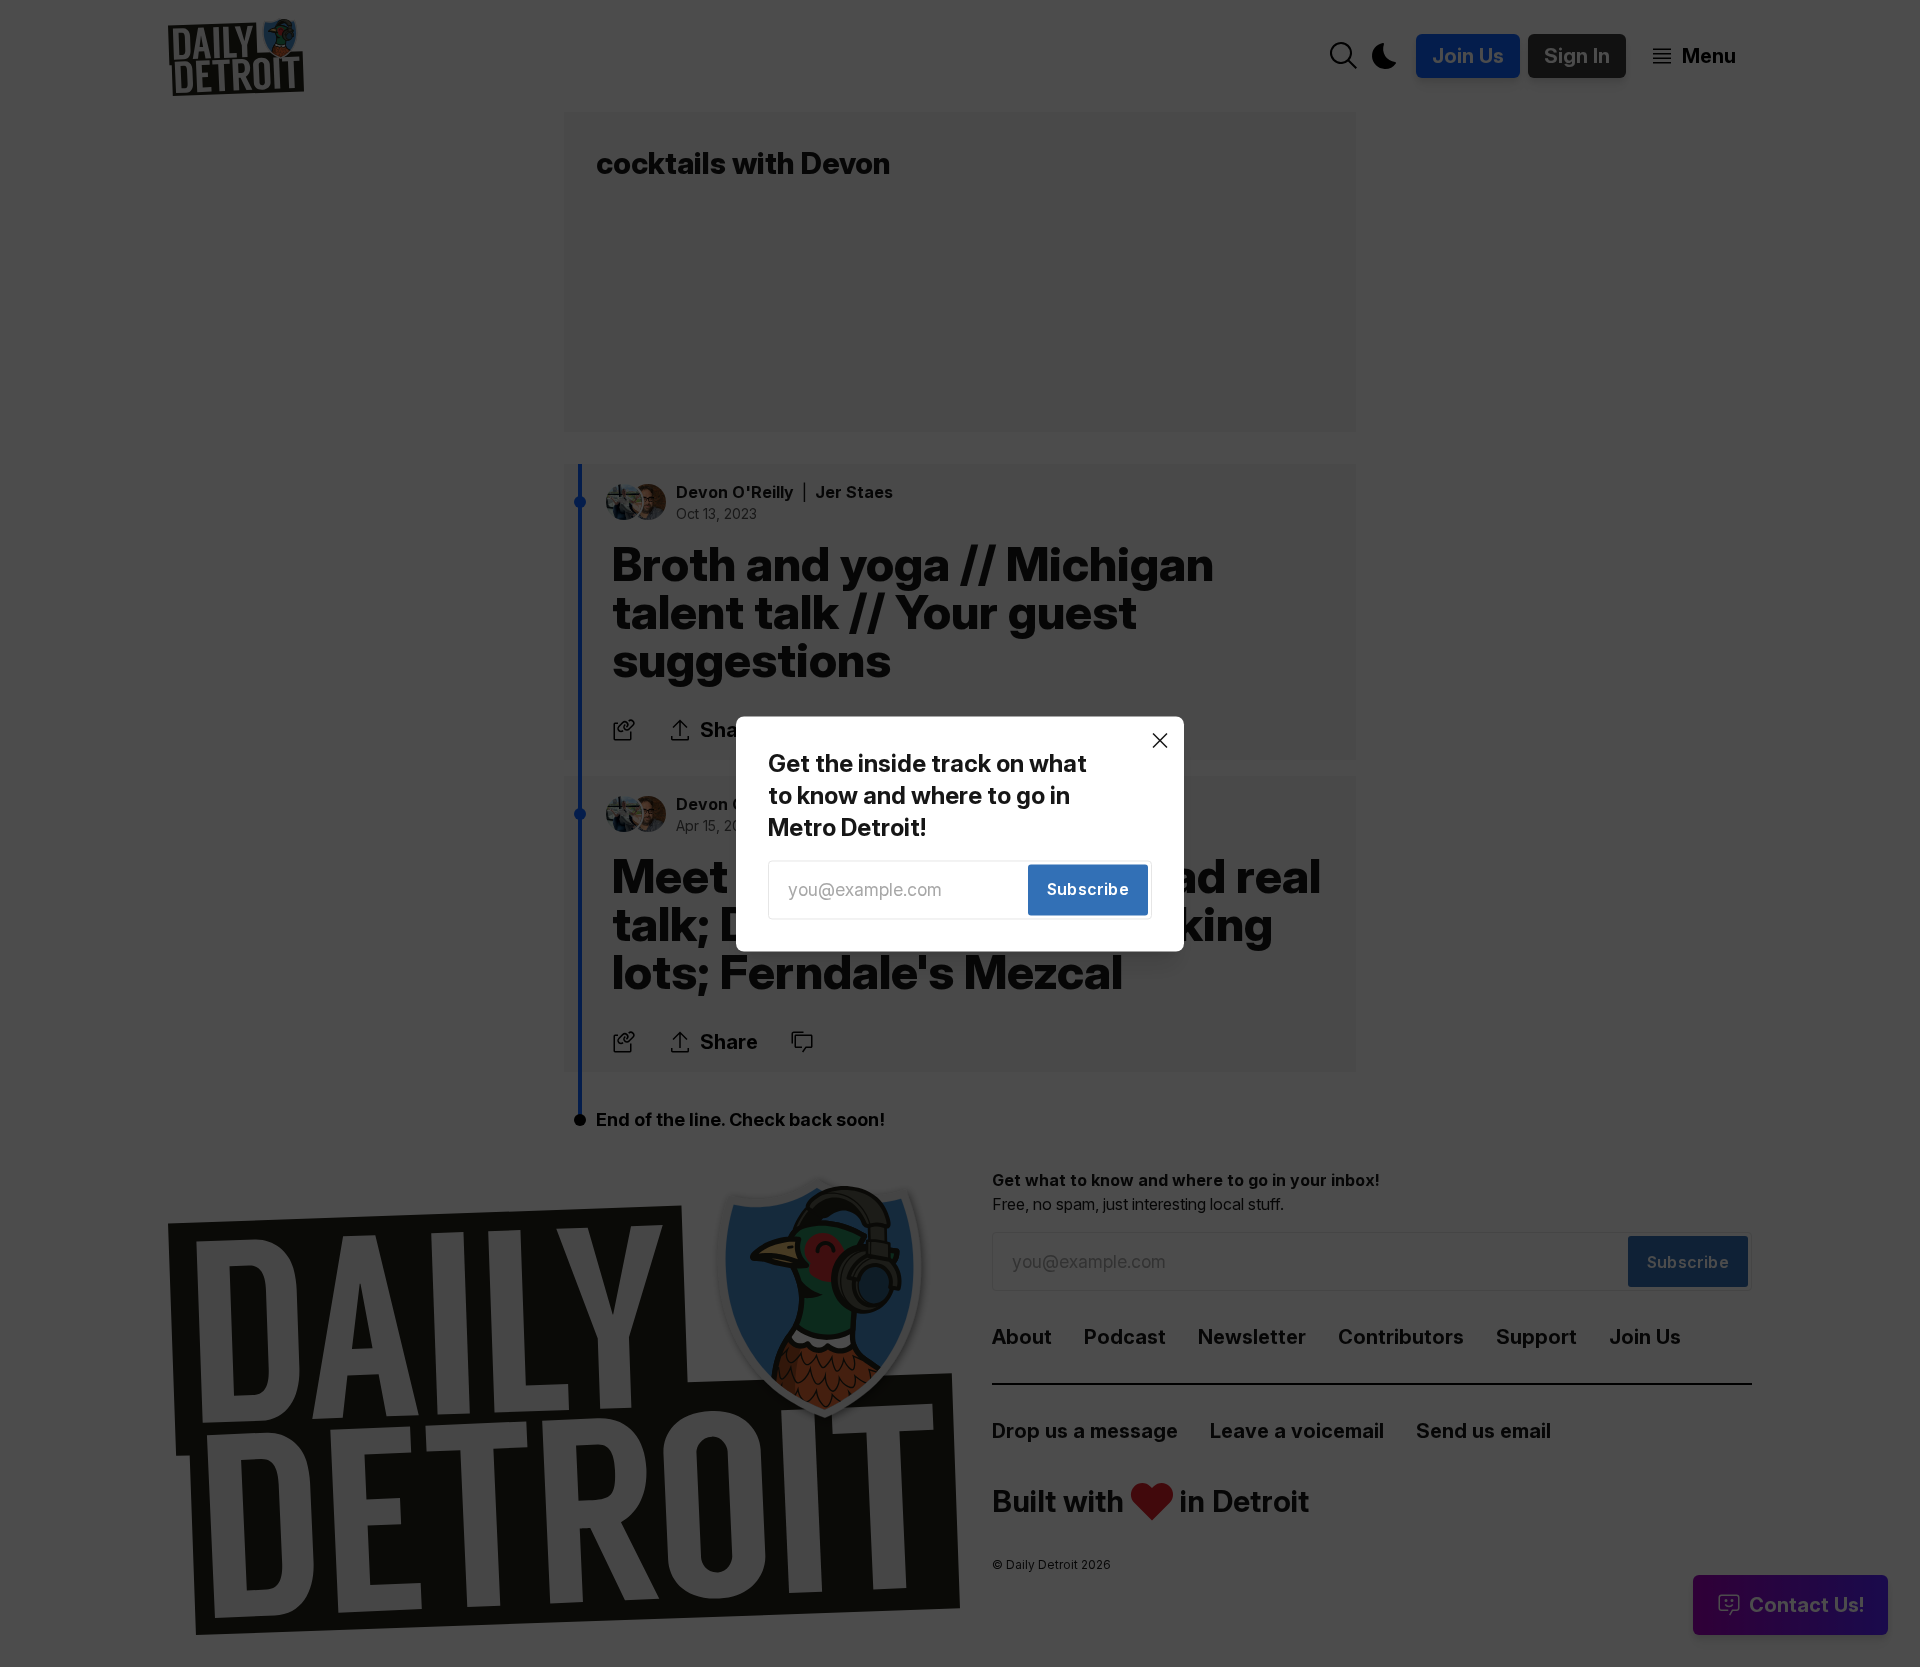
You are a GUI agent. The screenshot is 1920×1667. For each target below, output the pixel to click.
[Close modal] (1160, 740)
